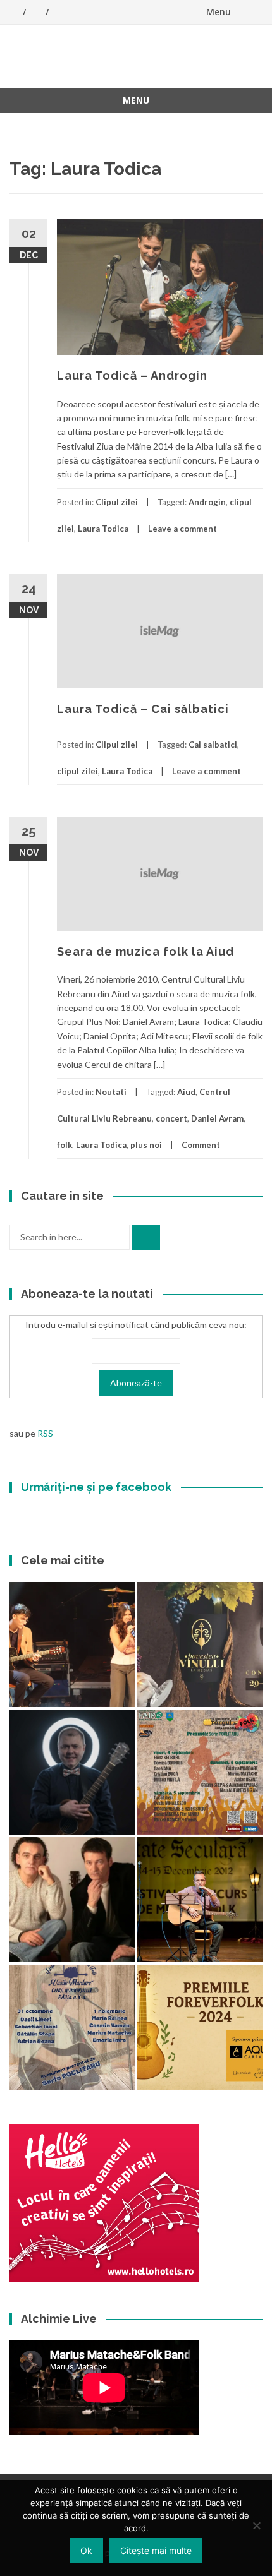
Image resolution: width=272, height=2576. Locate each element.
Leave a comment (182, 529)
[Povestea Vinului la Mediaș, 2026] (200, 1644)
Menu (219, 12)
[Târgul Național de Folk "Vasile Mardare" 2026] (200, 1772)
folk (65, 1145)
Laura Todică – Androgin (132, 375)
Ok (86, 2550)
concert (171, 1118)
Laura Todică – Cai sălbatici (143, 709)
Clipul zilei (117, 502)
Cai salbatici (213, 745)
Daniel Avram (217, 1118)
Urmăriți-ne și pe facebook (96, 1487)
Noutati (111, 1092)
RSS (45, 1433)
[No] (256, 2525)
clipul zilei (77, 771)
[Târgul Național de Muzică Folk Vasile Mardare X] (72, 2027)
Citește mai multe (156, 2550)
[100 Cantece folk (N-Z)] (72, 1900)
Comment (201, 1145)
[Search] (146, 1237)
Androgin (207, 502)
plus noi (146, 1145)
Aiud (186, 1092)
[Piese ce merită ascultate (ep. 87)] (200, 1900)
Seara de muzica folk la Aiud (145, 951)
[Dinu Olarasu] (72, 1772)
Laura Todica (103, 529)
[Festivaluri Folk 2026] (72, 1644)
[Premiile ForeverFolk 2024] (200, 2027)
